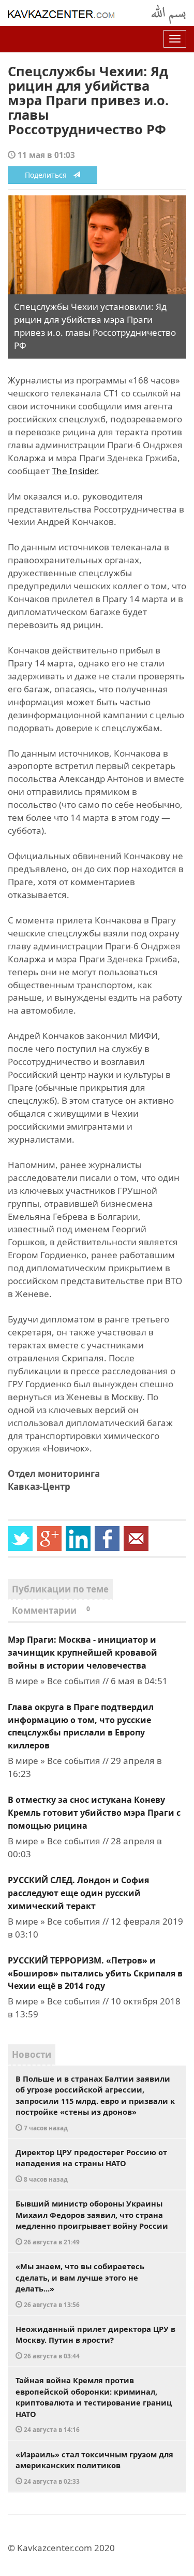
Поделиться (49, 175)
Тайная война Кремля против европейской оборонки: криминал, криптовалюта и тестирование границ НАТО (94, 2404)
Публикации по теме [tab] (60, 1589)
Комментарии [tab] (51, 1610)
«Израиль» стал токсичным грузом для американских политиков (94, 2467)
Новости (32, 2054)
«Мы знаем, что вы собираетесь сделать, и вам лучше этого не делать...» (80, 2285)
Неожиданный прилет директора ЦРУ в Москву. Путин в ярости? (95, 2342)
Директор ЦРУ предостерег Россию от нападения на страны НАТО (91, 2165)
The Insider (74, 471)
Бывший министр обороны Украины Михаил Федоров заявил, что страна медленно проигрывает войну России (92, 2222)
